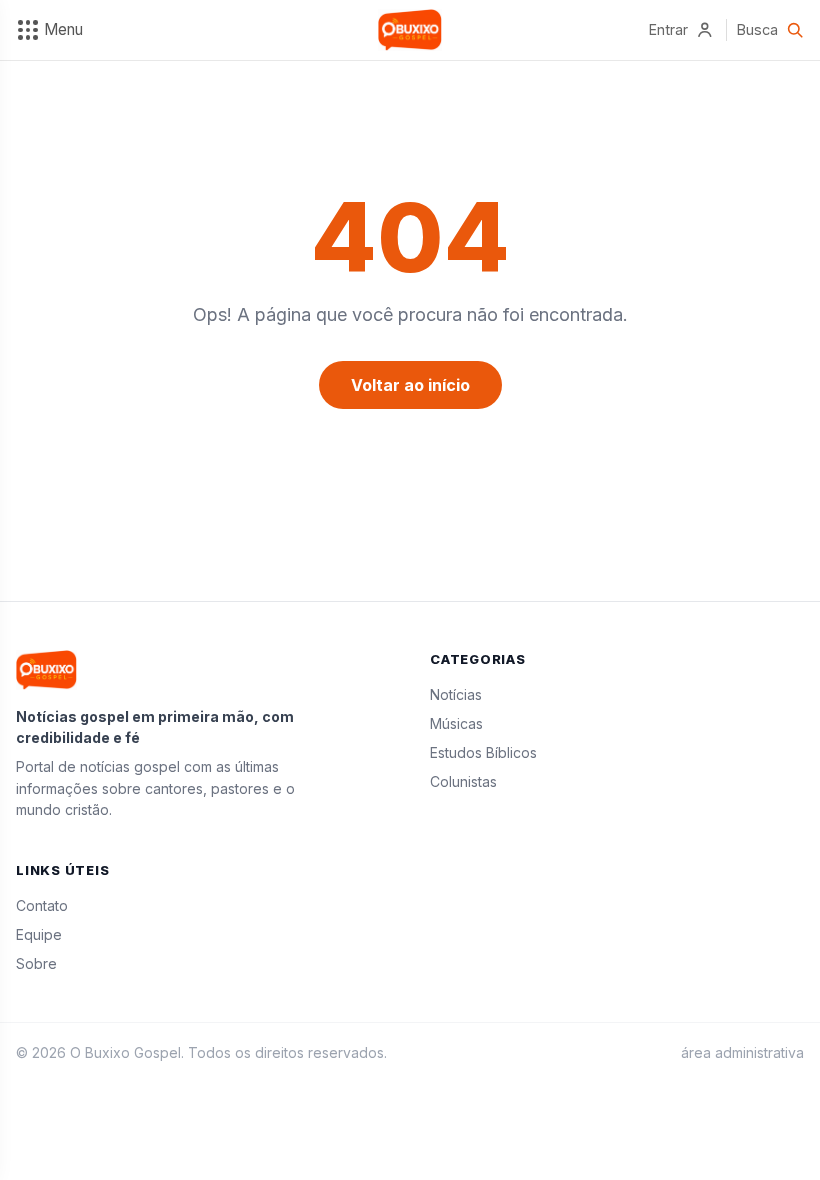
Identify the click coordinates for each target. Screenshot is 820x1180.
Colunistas (463, 781)
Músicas (456, 723)
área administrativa (742, 1052)
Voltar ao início (410, 385)
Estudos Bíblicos (483, 752)
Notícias (456, 694)
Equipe (39, 934)
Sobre (36, 963)
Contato (42, 905)
